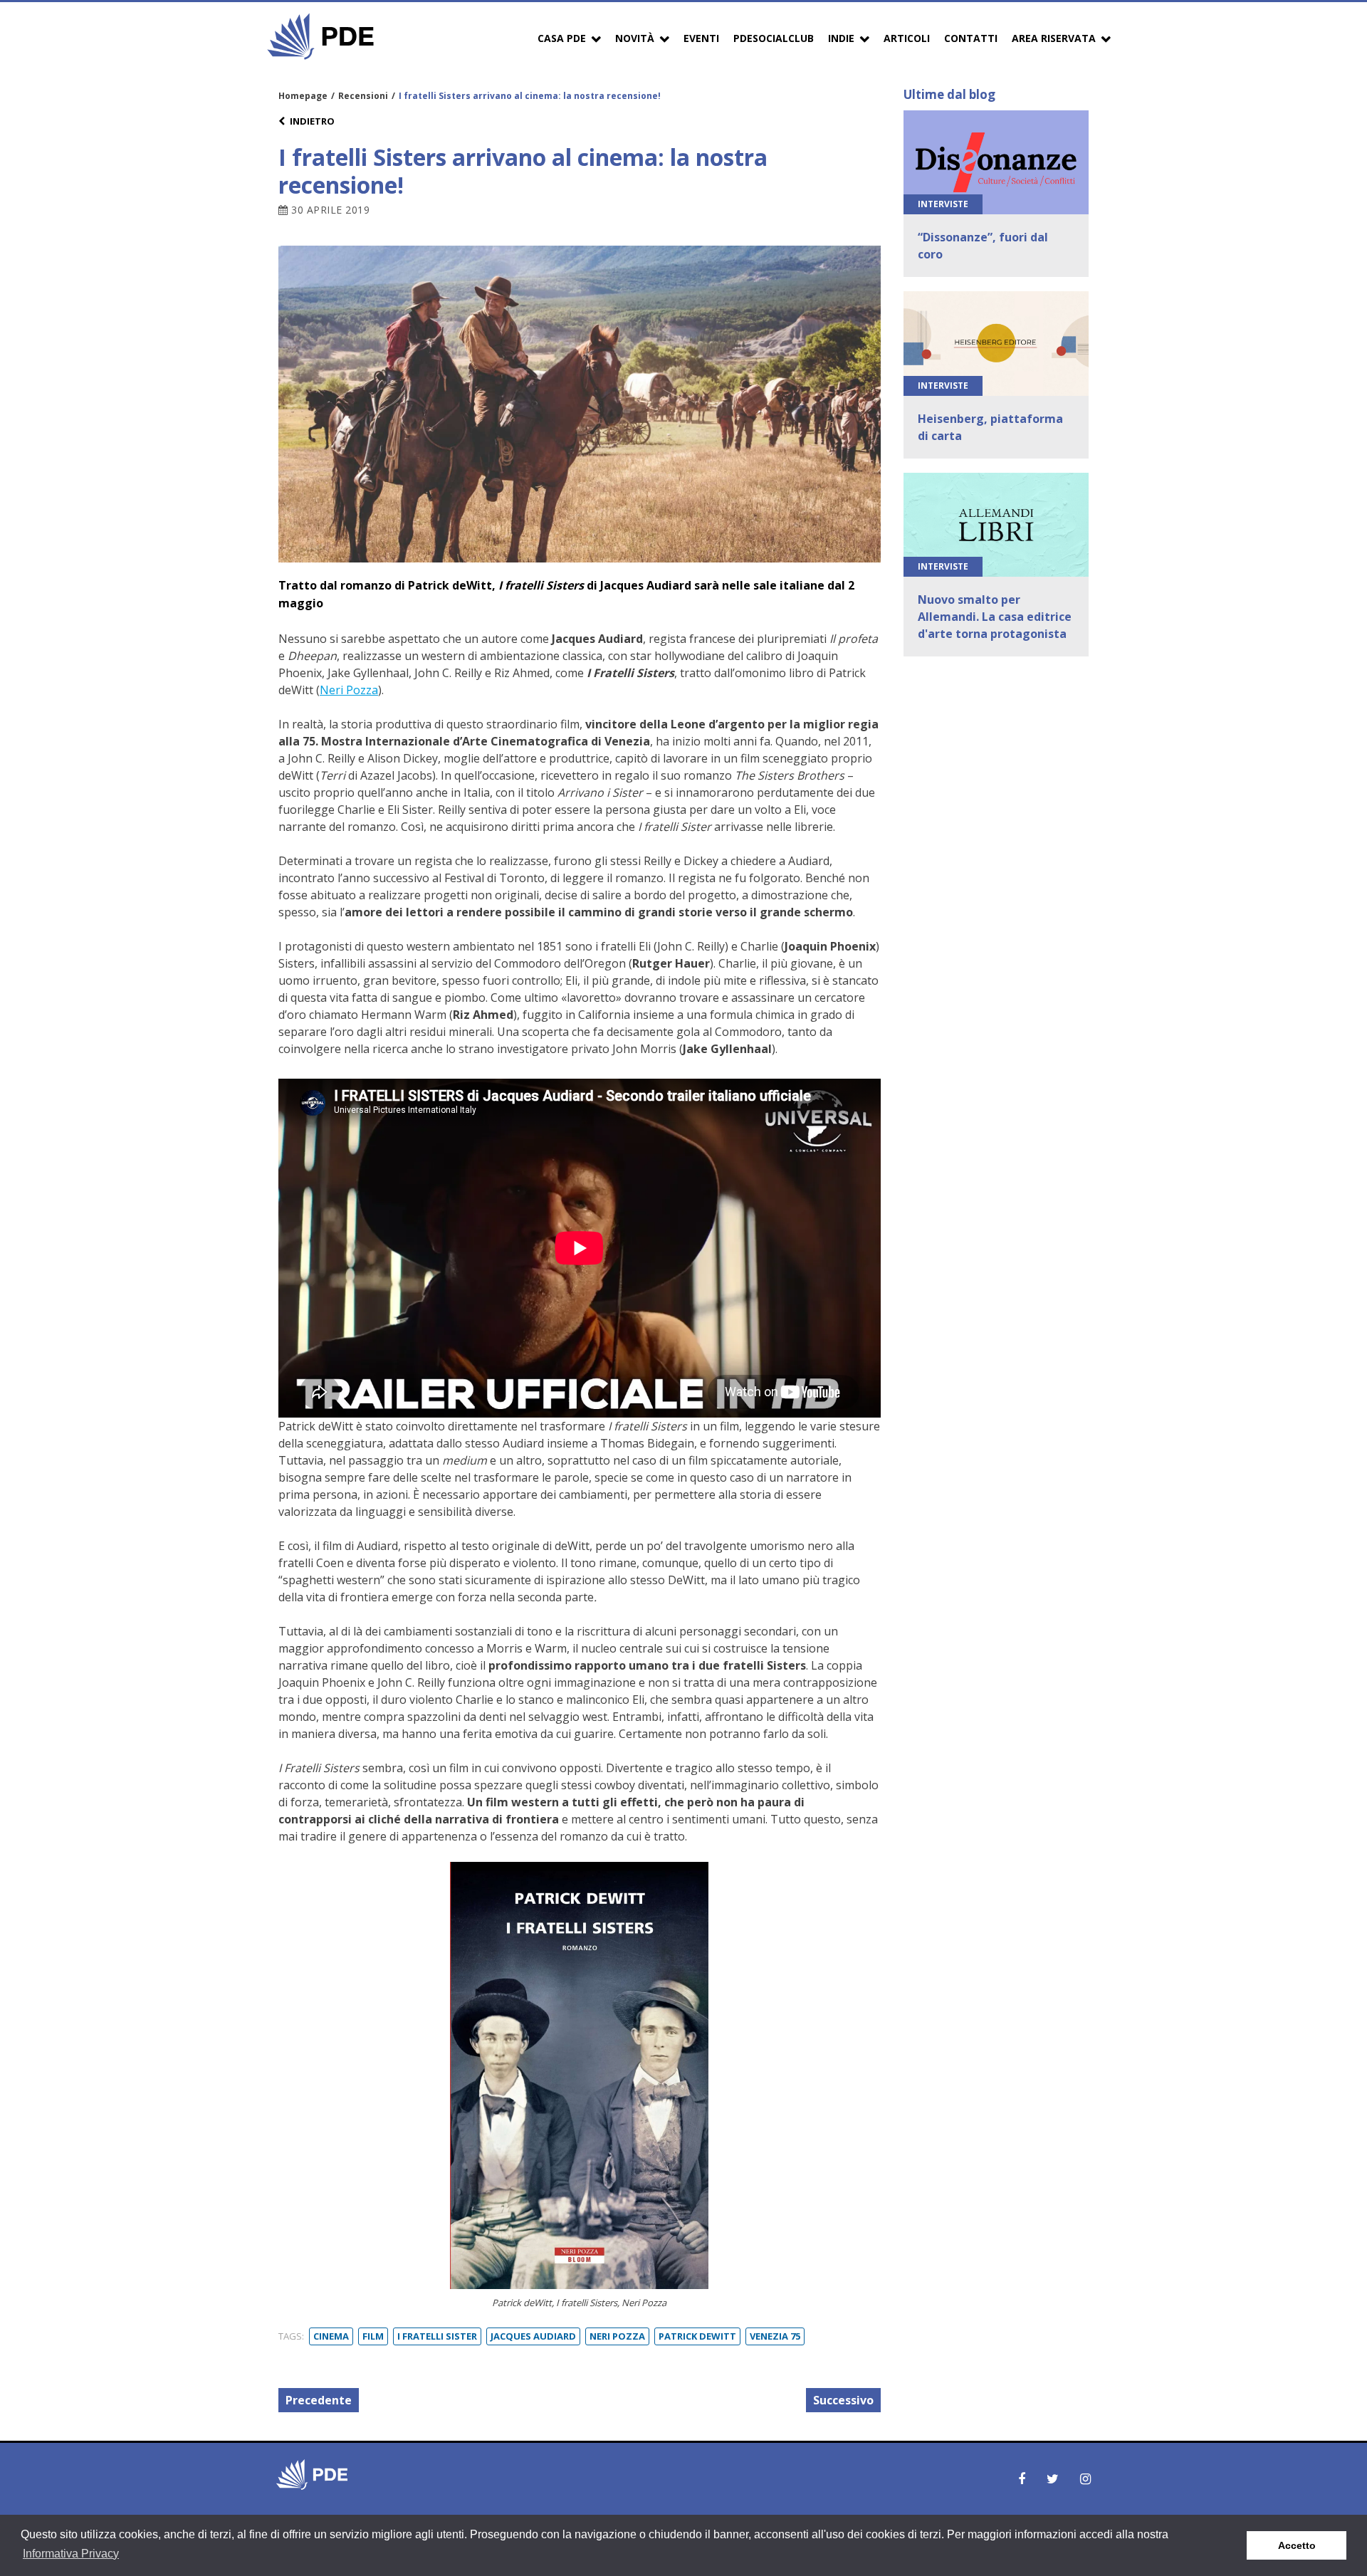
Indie (841, 38)
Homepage (303, 96)
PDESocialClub (774, 38)
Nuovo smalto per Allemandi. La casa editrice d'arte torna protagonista (995, 617)
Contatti (971, 38)
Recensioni (363, 96)
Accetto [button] (1297, 2545)
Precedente (319, 2400)
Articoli (907, 38)
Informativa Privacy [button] (71, 2554)
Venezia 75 (775, 2336)
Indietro (312, 121)
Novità (635, 38)
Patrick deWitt (697, 2336)
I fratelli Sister (437, 2336)
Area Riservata (1054, 38)
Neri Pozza (349, 690)
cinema (331, 2336)
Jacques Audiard (533, 2336)
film (373, 2336)
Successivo (843, 2400)
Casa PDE (562, 38)
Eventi (701, 38)
